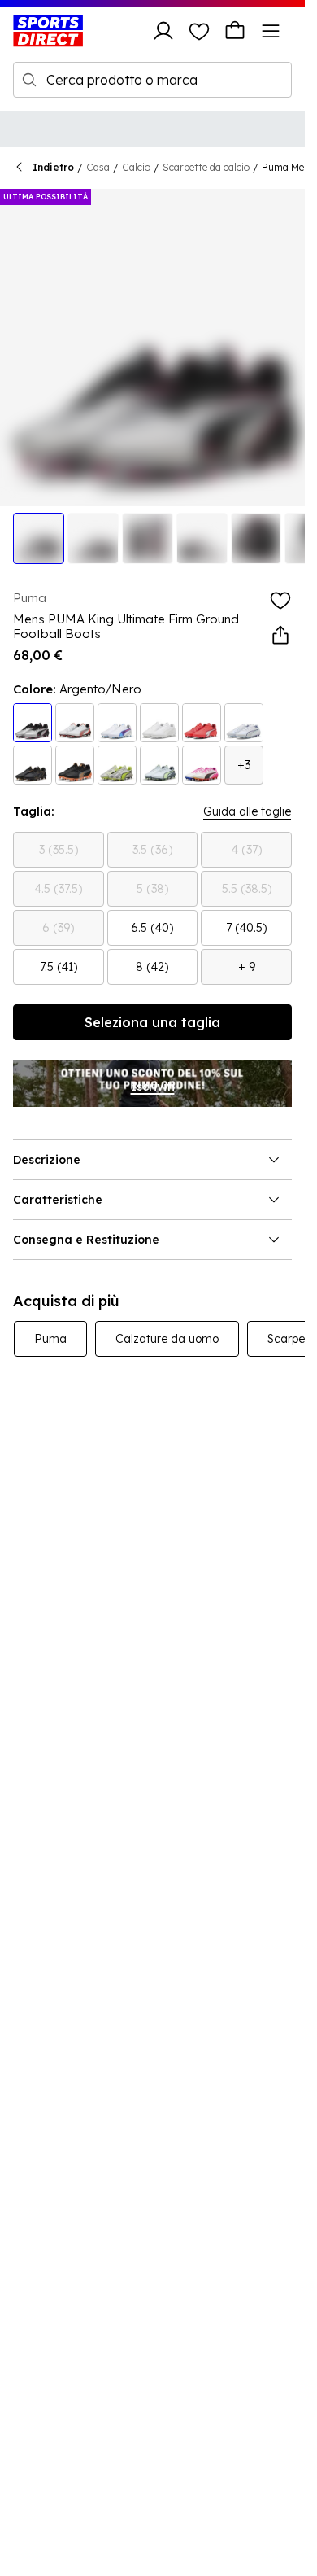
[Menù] (271, 31)
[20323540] (33, 765)
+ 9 (247, 967)
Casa (98, 167)
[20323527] (159, 723)
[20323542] (75, 765)
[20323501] (117, 723)
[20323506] (202, 765)
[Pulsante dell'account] (163, 31)
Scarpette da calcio (206, 167)
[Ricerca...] (29, 80)
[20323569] (244, 723)
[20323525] (117, 765)
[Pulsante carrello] (235, 31)
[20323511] (33, 723)
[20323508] (202, 723)
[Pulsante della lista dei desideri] (199, 31)
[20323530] (75, 723)
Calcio (136, 167)
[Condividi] (280, 636)
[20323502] (159, 765)
